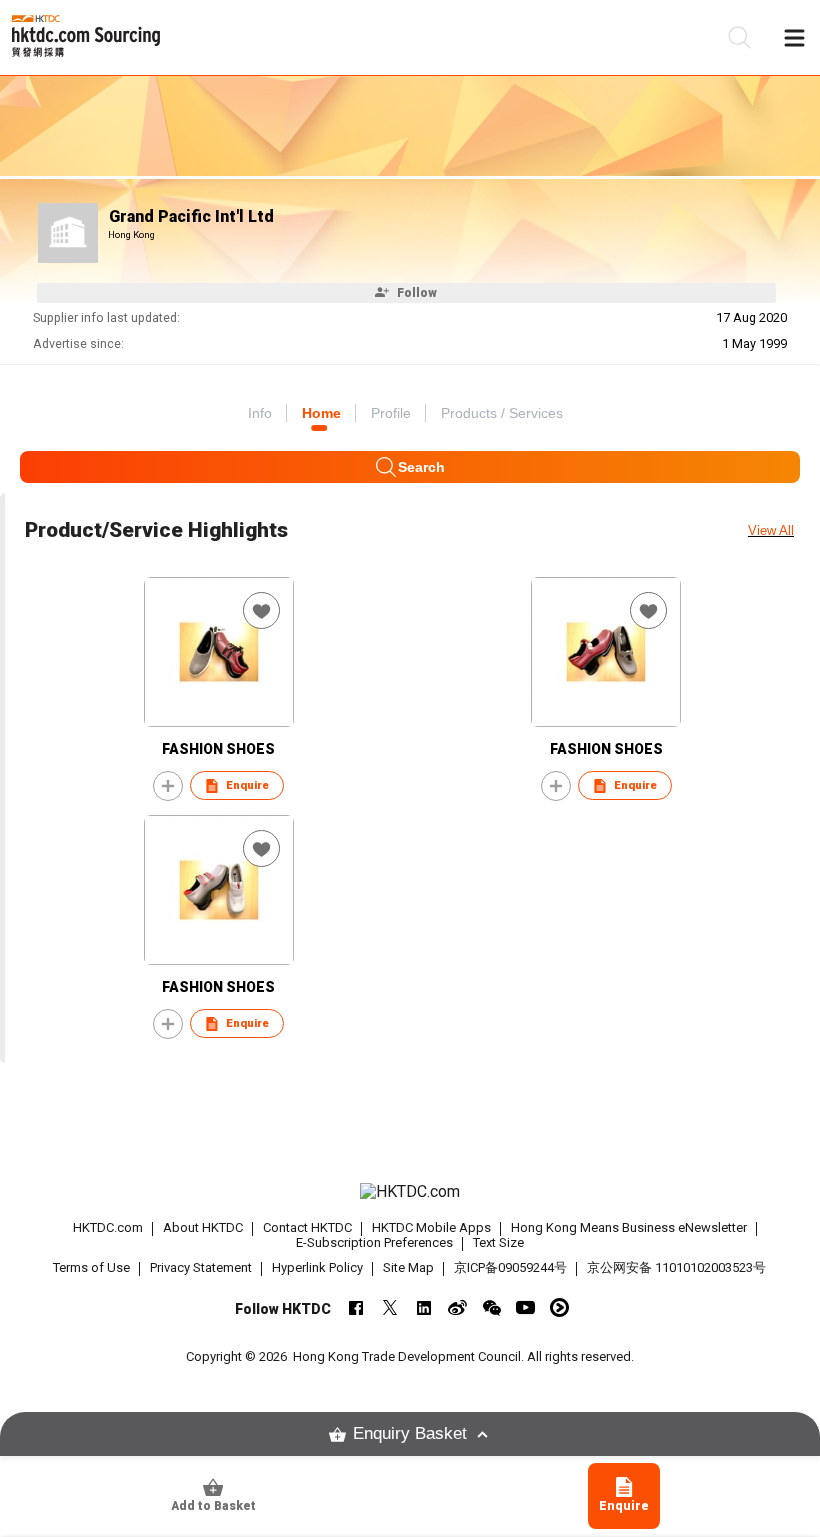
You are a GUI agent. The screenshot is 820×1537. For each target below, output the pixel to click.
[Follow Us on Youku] (559, 1307)
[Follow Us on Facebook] (355, 1307)
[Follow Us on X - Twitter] (389, 1307)
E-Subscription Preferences (374, 1242)
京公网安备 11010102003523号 (676, 1267)
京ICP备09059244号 (510, 1267)
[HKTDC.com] (410, 1192)
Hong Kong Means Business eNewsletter (629, 1227)
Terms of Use (91, 1267)
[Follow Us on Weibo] (457, 1307)
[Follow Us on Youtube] (525, 1307)
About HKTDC (203, 1227)
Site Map (408, 1267)
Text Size (498, 1242)
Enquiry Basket (410, 1433)
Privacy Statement (201, 1267)
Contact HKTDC (307, 1227)
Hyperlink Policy (317, 1267)
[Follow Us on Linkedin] (423, 1307)
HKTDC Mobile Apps (431, 1227)
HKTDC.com (108, 1227)
